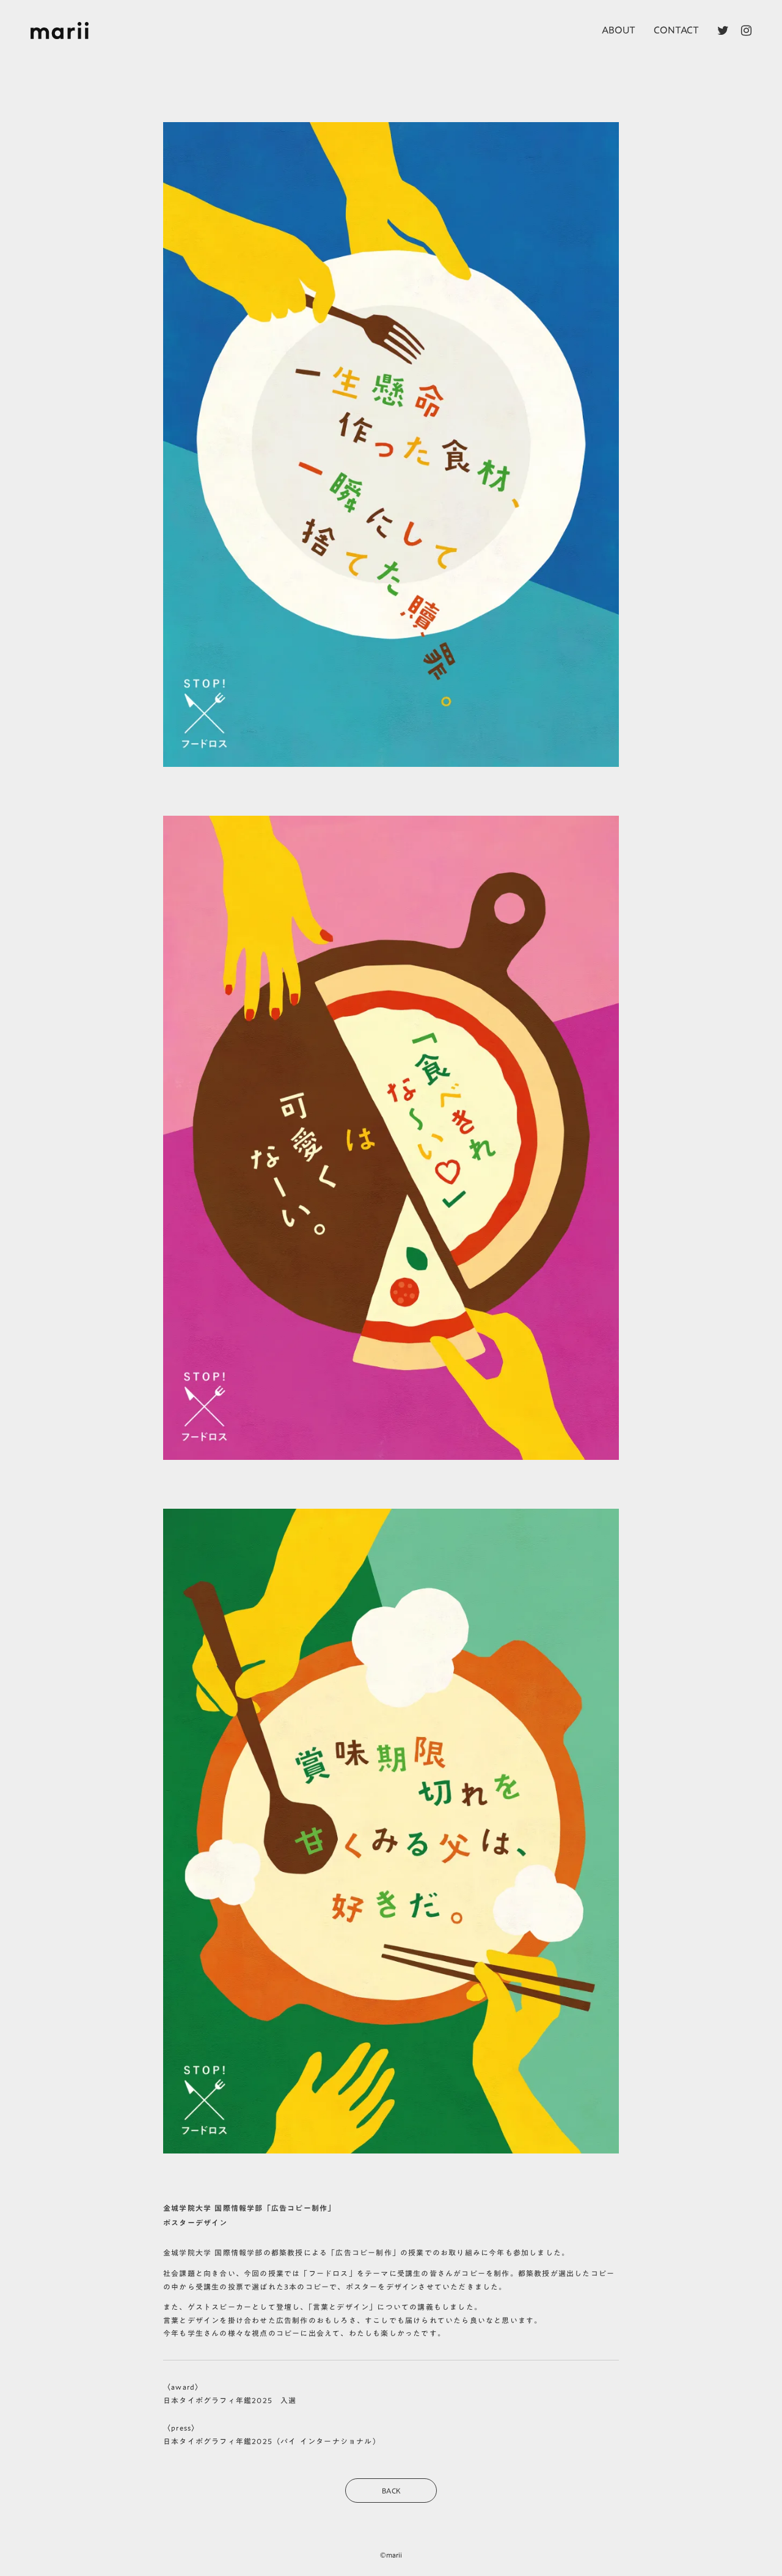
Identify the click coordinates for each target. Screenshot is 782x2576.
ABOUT (619, 30)
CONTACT (676, 30)
